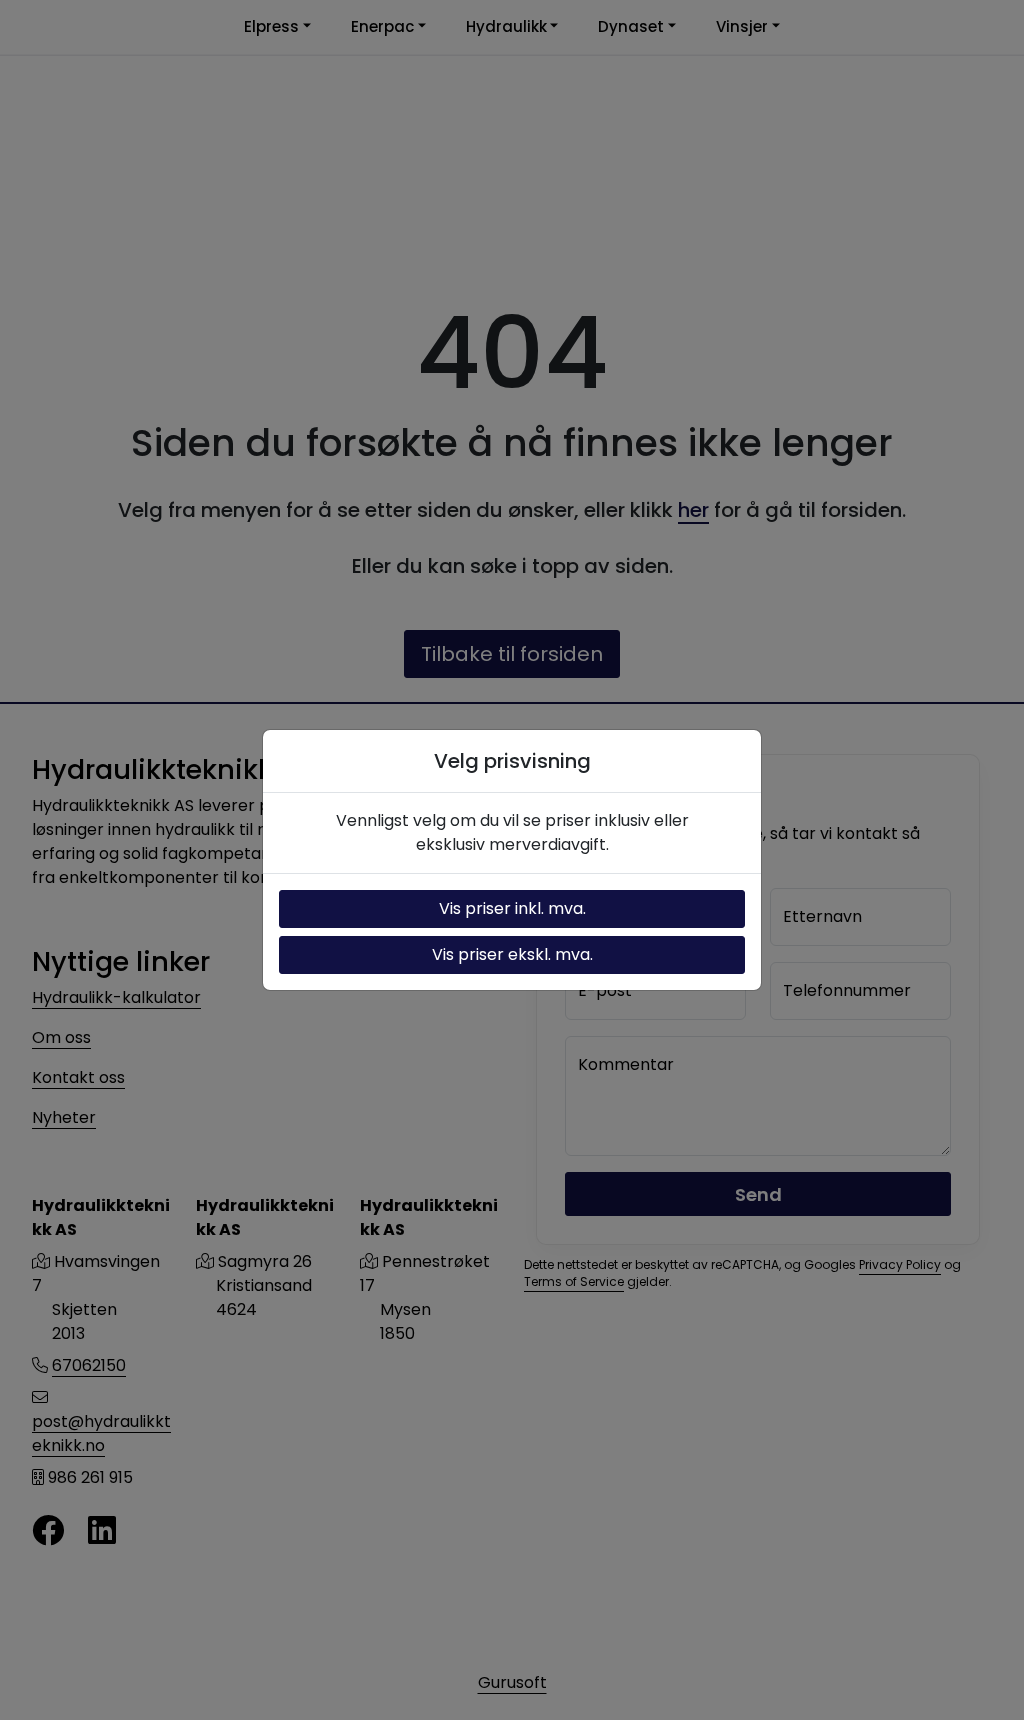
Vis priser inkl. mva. (512, 908)
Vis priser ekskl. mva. (512, 954)
